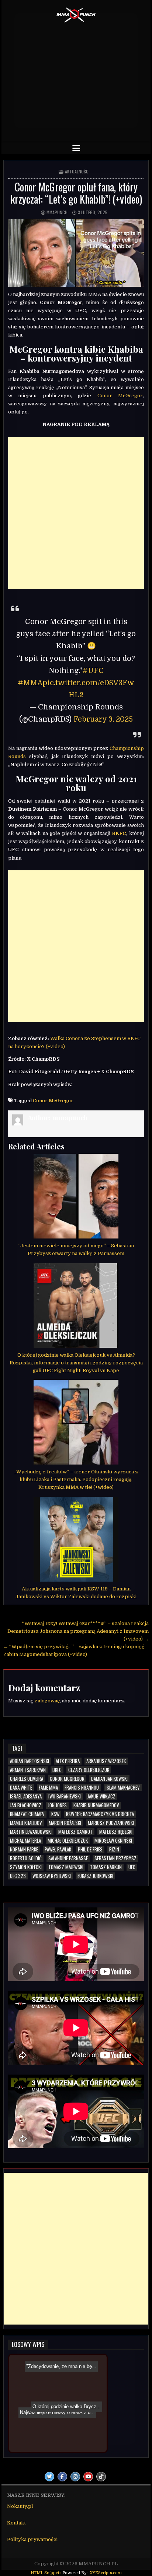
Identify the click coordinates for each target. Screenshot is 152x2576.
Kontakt (16, 2523)
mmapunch (57, 212)
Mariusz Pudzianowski (111, 1823)
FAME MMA (48, 1788)
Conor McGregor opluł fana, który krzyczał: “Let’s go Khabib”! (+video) (76, 193)
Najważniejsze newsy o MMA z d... (59, 2423)
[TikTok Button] (101, 2477)
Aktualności (77, 171)
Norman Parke (24, 1849)
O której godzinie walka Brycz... (67, 2415)
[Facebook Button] (62, 2477)
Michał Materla (25, 1841)
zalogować (47, 1701)
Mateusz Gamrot (75, 1832)
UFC (132, 1867)
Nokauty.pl (20, 2506)
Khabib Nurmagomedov (96, 1805)
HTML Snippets (46, 2573)
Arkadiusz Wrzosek (106, 1761)
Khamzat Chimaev (27, 1814)
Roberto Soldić (26, 1858)
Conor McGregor (120, 396)
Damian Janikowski (109, 1779)
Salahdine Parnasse (68, 1858)
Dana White (21, 1788)
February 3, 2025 (103, 719)
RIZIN (114, 1849)
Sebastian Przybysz (115, 1858)
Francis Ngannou (82, 1788)
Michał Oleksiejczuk (68, 1841)
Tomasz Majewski (66, 1867)
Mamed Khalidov (26, 1823)
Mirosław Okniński (113, 1841)
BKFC (57, 1770)
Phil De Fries (90, 1849)
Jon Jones (57, 1805)
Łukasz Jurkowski (95, 1876)
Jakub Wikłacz (101, 1796)
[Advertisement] (76, 80)
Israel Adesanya (26, 1796)
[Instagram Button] (75, 2477)
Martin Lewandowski (31, 1832)
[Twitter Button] (49, 2477)
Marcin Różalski (65, 1823)
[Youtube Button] (88, 2477)
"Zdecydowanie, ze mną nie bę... (59, 2392)
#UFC (93, 671)
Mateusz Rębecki (116, 1832)
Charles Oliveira (27, 1779)
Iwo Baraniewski (65, 1796)
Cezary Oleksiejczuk (89, 1770)
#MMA (30, 683)
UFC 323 (18, 1876)
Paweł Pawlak (58, 1849)
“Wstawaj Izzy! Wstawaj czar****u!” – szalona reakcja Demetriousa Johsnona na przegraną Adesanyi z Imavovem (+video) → (78, 1631)
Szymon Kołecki (26, 1867)
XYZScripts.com (106, 2573)
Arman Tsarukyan (28, 1770)
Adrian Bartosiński (30, 1761)
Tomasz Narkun (106, 1867)
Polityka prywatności (32, 2539)
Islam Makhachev (123, 1788)
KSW (55, 1814)
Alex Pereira (68, 1761)
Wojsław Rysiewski (52, 1876)
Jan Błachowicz (26, 1805)
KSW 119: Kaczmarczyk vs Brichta (100, 1814)
